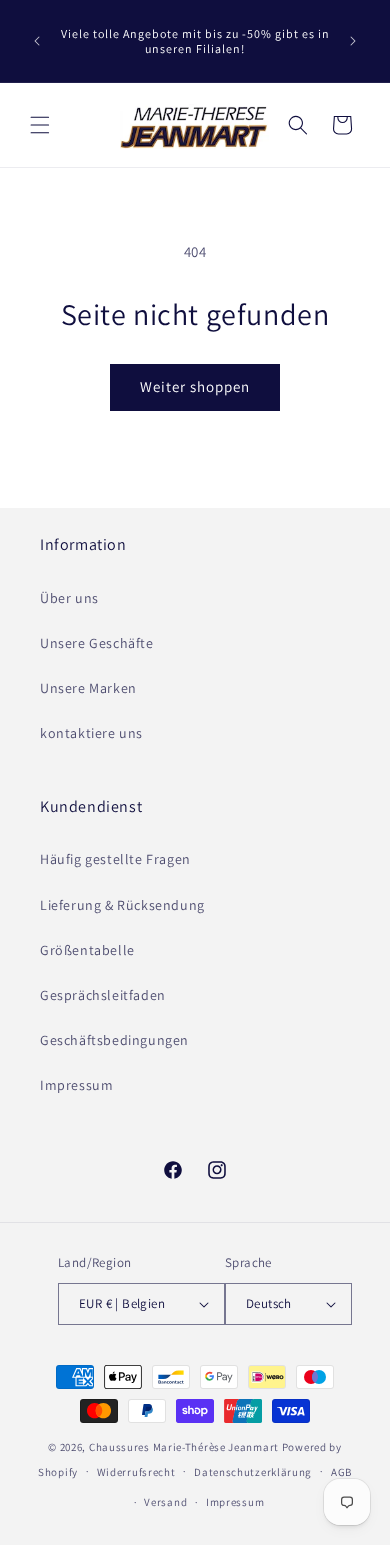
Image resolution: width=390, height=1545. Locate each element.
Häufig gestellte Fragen (115, 859)
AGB (341, 1472)
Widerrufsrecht (136, 1472)
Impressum (76, 1085)
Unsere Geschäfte (97, 643)
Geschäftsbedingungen (114, 1040)
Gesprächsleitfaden (103, 995)
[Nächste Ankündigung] (353, 41)
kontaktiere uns (91, 733)
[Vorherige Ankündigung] (37, 41)
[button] (40, 125)
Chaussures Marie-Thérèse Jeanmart (184, 1447)
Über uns (69, 598)
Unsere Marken (88, 688)
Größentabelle (87, 950)
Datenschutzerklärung (253, 1472)
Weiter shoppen (195, 386)
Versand (165, 1502)
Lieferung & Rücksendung (122, 905)
